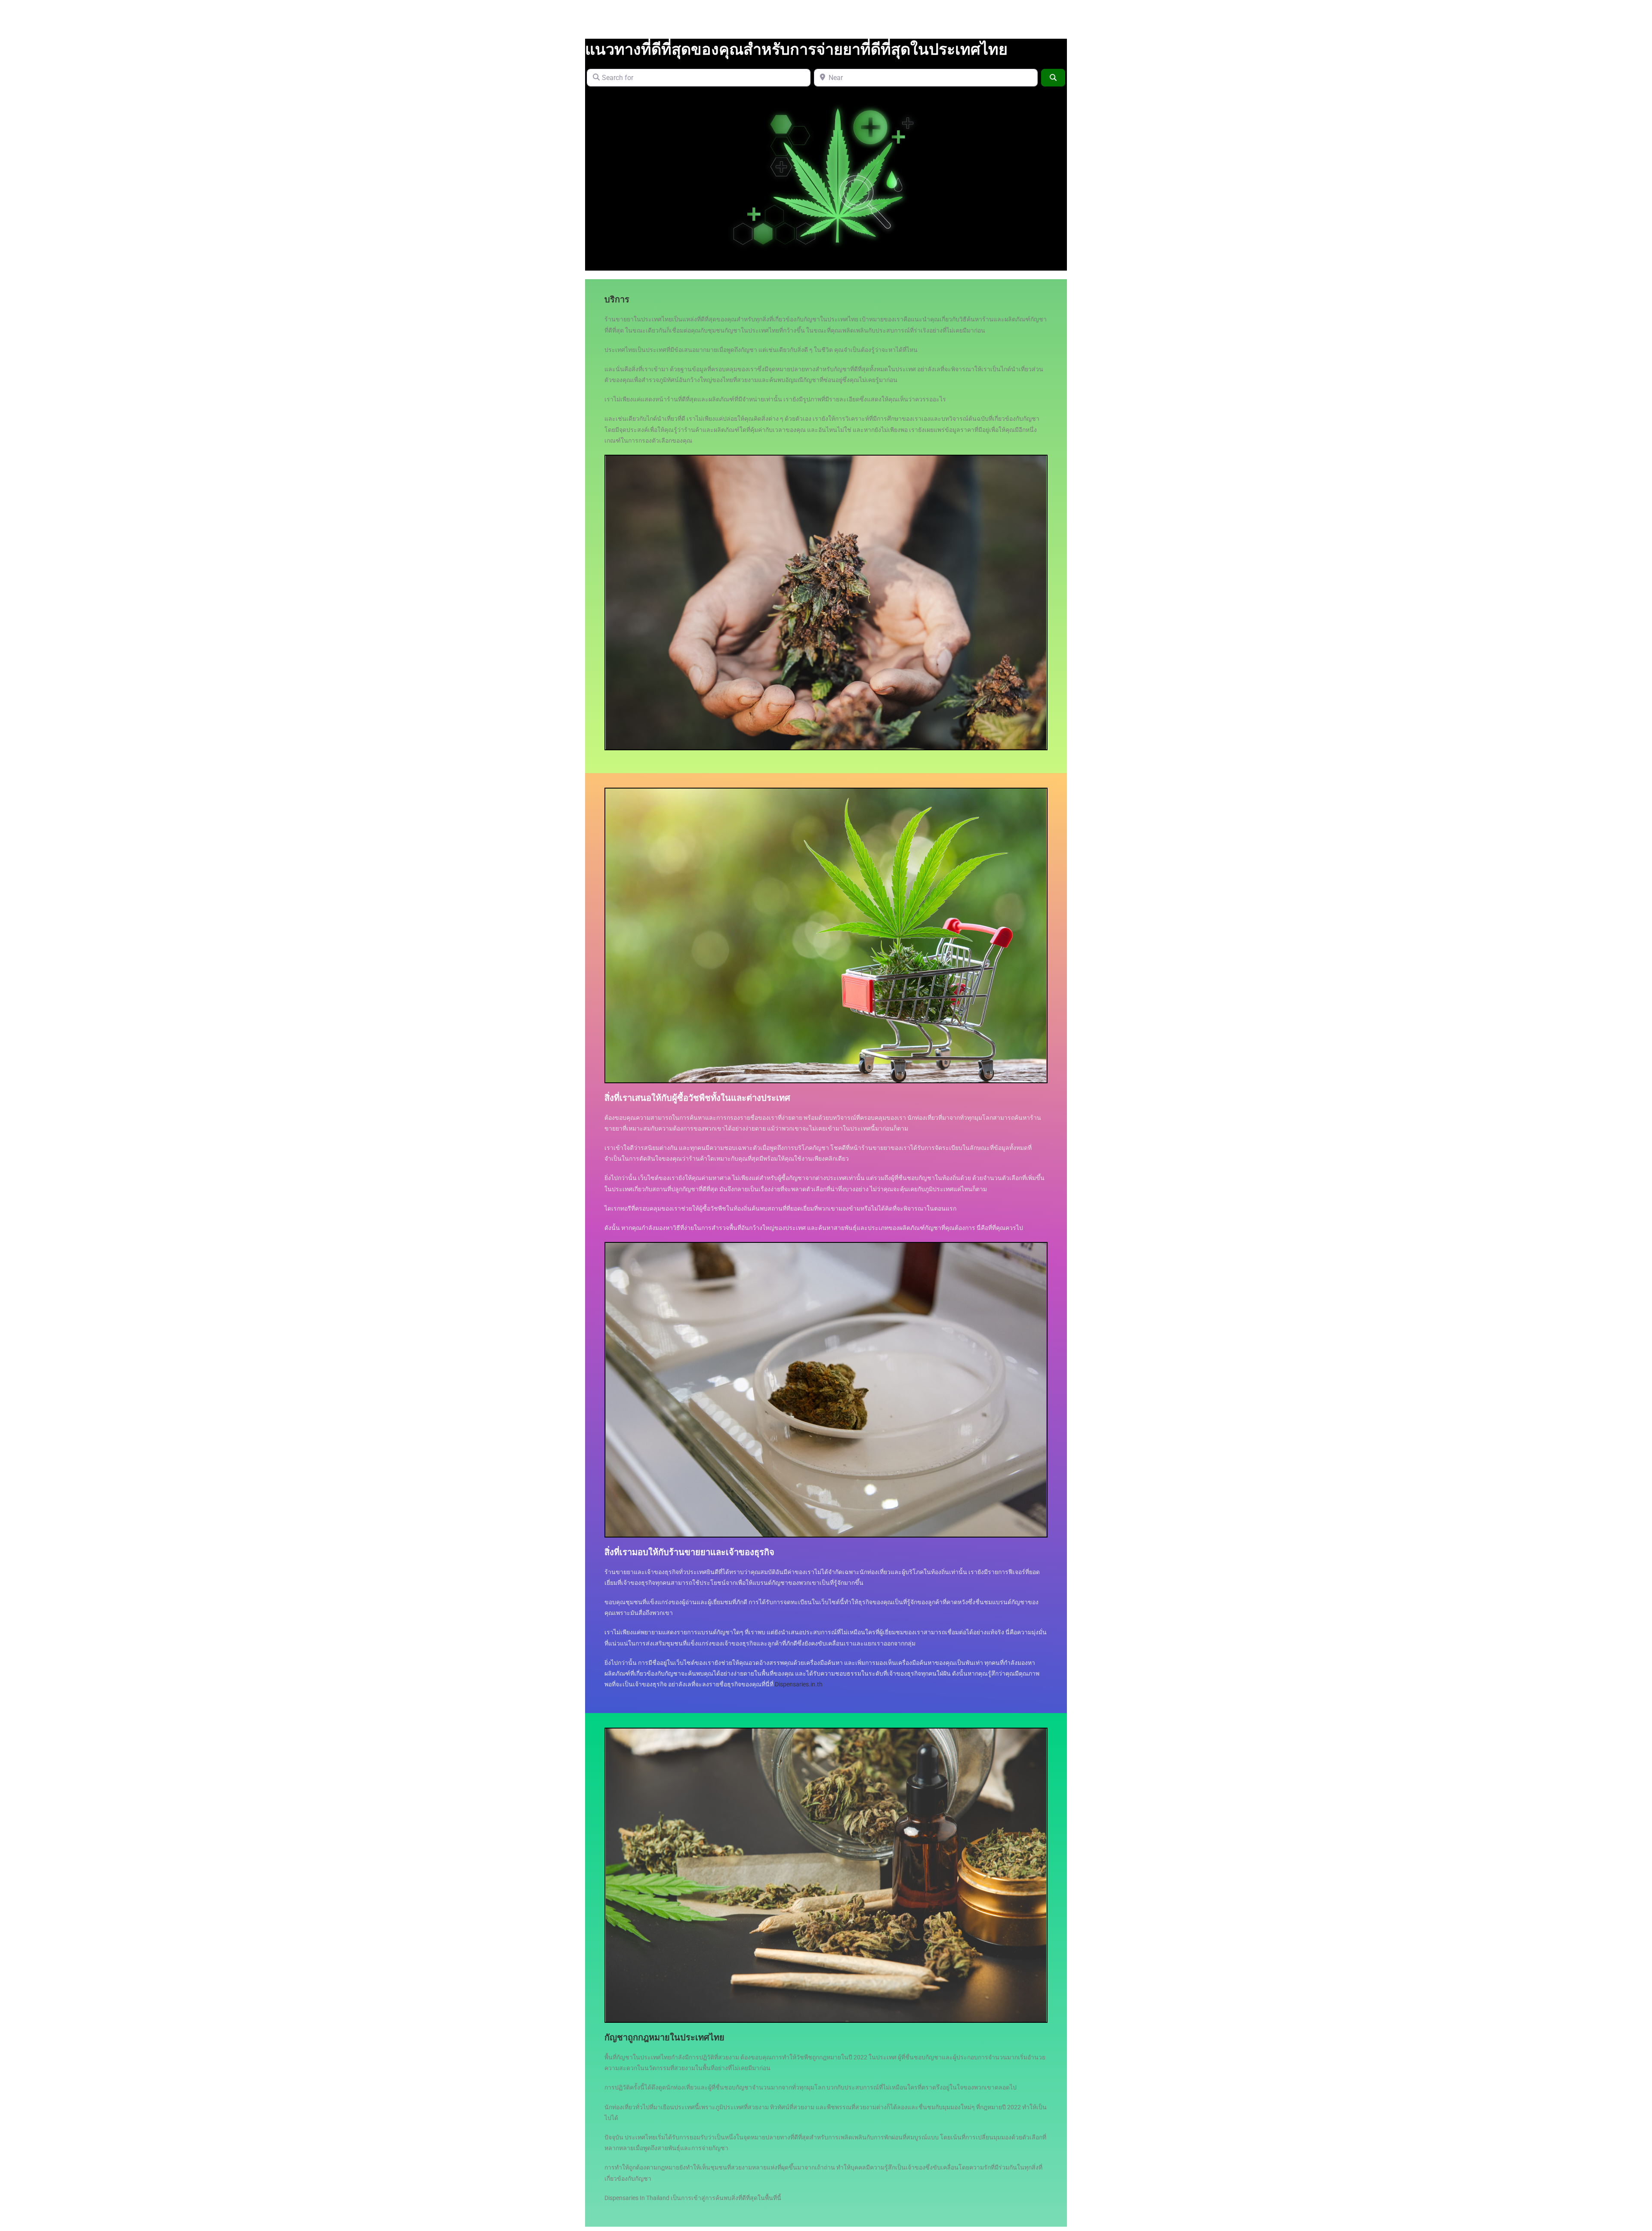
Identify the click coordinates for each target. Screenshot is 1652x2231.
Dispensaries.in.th (799, 1684)
